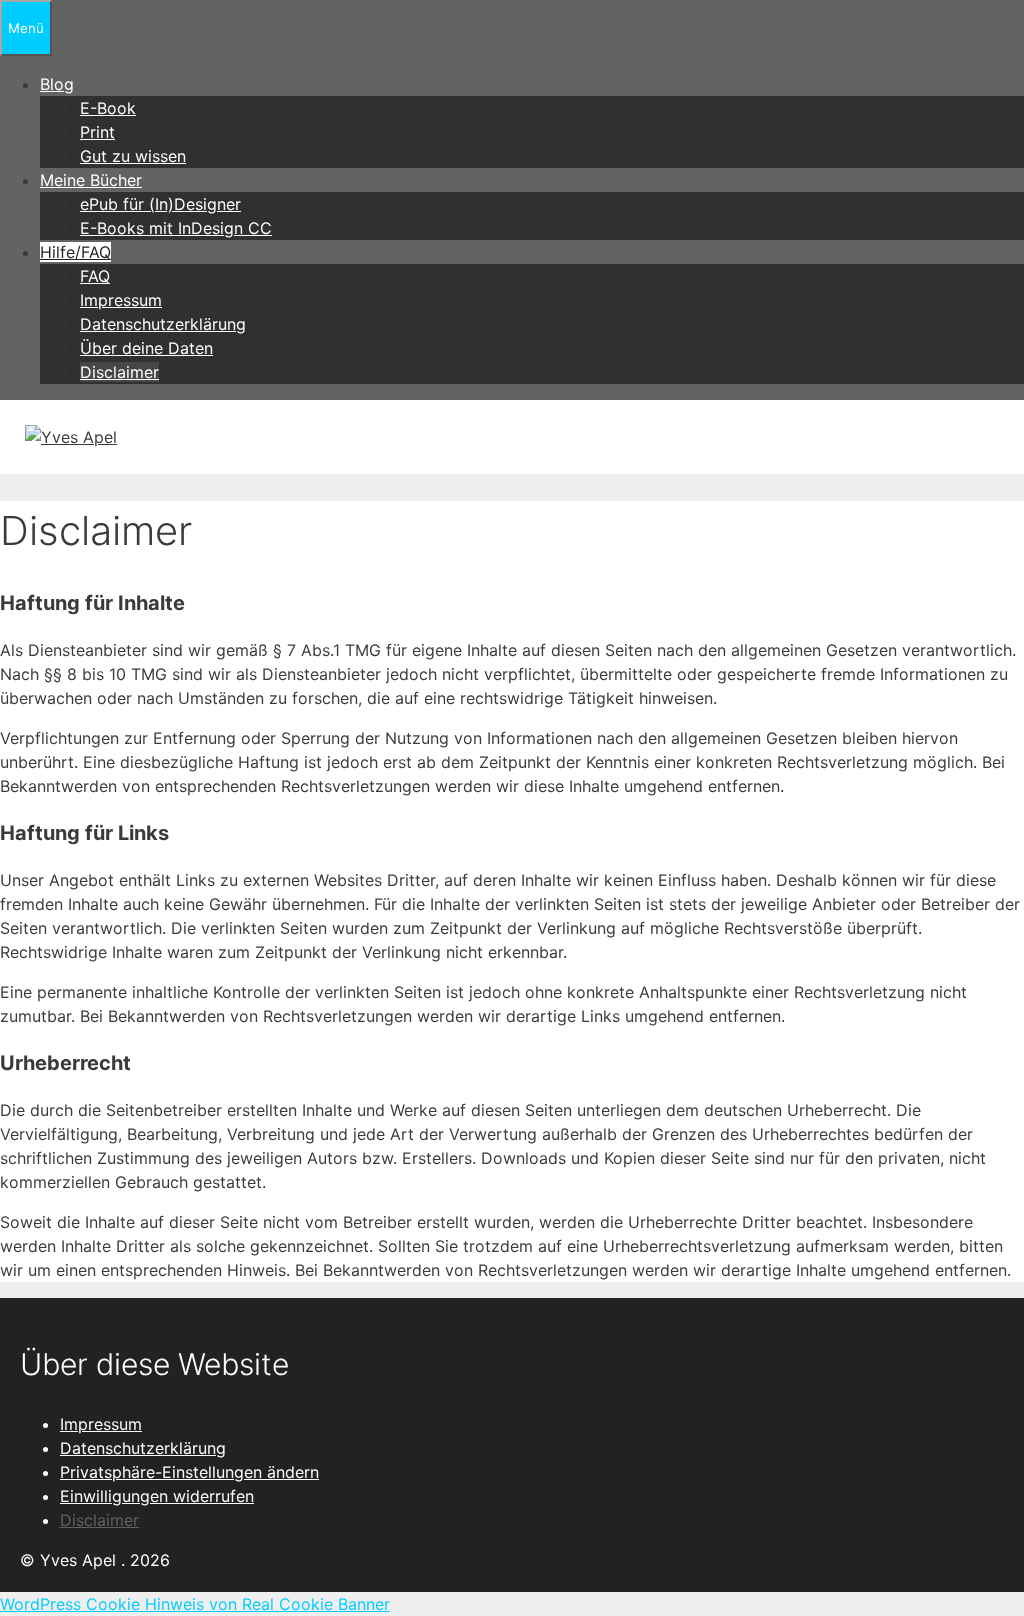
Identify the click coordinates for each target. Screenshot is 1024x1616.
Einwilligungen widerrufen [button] (157, 1496)
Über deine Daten (146, 348)
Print (97, 132)
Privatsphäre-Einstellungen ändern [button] (189, 1472)
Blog (57, 84)
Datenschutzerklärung (163, 324)
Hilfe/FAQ (75, 252)
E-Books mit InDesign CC (176, 228)
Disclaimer (119, 372)
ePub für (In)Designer (160, 204)
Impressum (121, 300)
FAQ (95, 276)
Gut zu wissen (133, 156)
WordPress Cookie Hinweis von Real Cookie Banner (195, 1604)
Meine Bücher (91, 180)
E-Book (108, 108)
